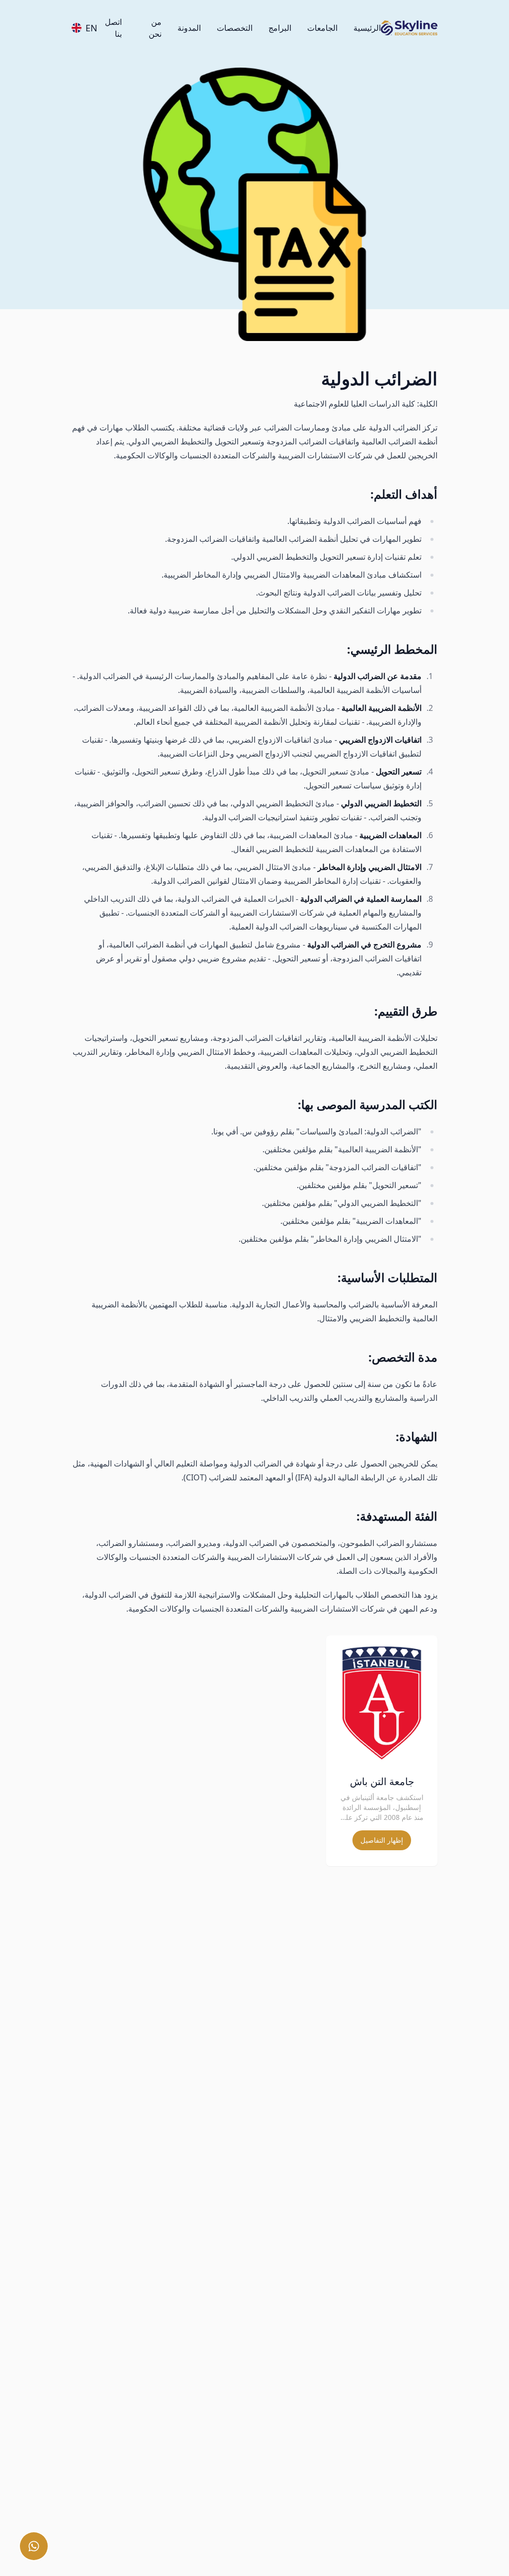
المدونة (189, 28)
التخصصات (235, 28)
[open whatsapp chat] (34, 2546)
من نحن (155, 28)
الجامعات (322, 28)
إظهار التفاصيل (382, 1840)
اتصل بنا (113, 28)
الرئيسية (367, 28)
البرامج (280, 28)
